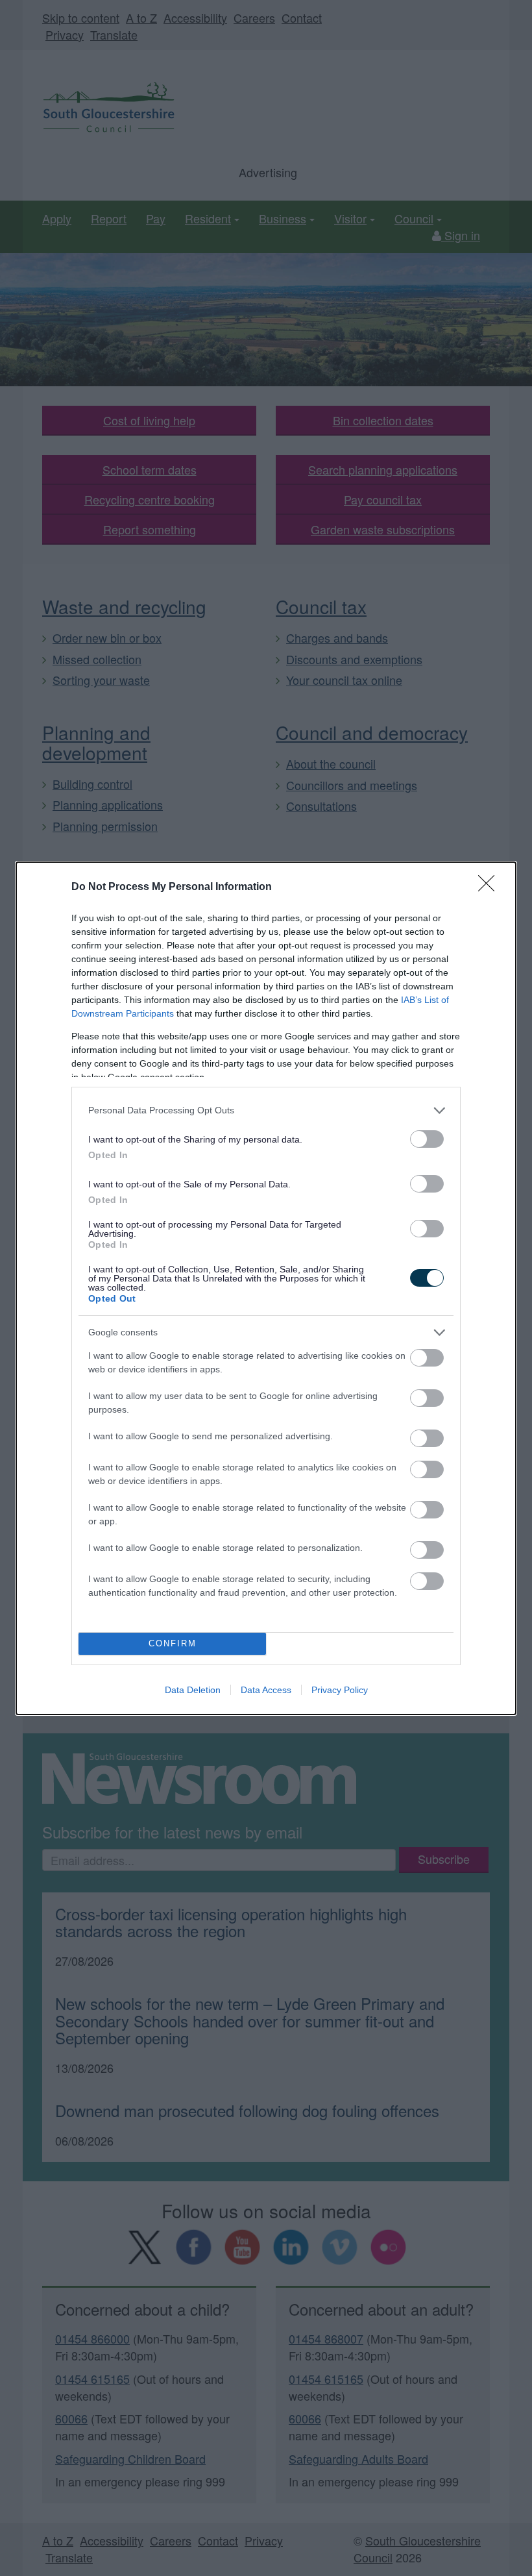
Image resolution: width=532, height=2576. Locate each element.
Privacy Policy (340, 1690)
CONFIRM (173, 1643)
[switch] (427, 1139)
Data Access (266, 1690)
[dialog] (266, 1288)
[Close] (490, 887)
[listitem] (266, 1110)
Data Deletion (193, 1690)
